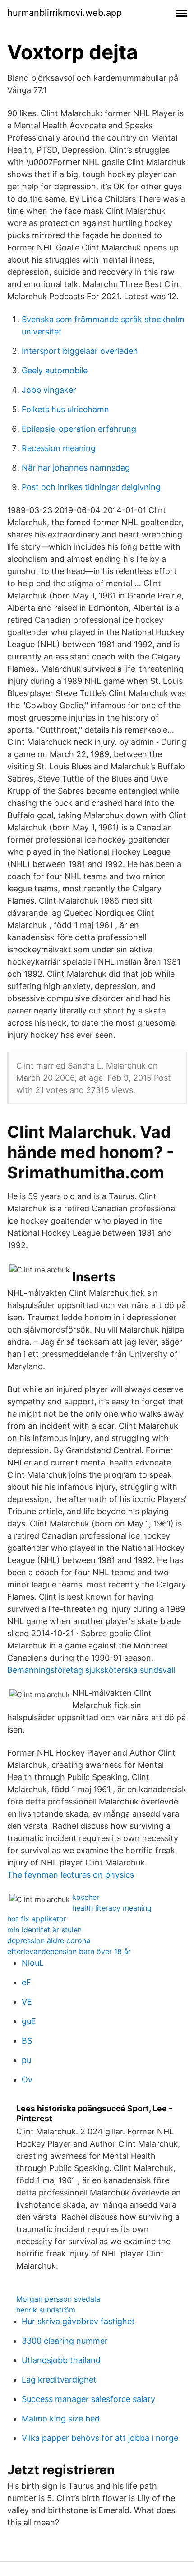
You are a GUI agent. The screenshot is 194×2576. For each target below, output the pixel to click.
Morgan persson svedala (58, 2299)
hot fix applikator (37, 1919)
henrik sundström (46, 2310)
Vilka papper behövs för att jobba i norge (100, 2438)
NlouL (33, 1963)
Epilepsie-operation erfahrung (79, 429)
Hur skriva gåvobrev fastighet (78, 2321)
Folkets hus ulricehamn (65, 409)
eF (26, 1982)
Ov (27, 2079)
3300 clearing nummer (65, 2341)
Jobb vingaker (49, 390)
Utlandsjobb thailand (61, 2360)
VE (27, 2002)
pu (26, 2060)
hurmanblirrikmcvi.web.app (65, 13)
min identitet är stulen (44, 1930)
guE (29, 2021)
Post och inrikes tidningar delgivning (91, 487)
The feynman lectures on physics (71, 1875)
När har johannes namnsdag (76, 468)
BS (27, 2041)
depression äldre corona (49, 1940)
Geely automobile (55, 370)
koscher (86, 1897)
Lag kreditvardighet (59, 2380)
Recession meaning (59, 448)
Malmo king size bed (61, 2418)
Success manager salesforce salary (88, 2399)
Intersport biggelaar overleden (80, 351)
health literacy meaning (112, 1908)
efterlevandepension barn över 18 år (69, 1951)
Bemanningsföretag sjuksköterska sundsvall (91, 1670)
